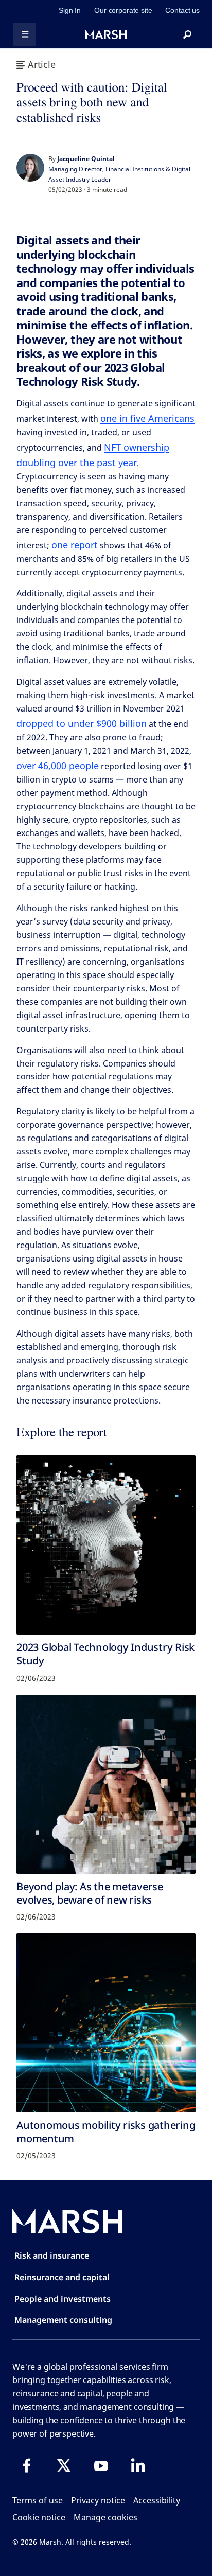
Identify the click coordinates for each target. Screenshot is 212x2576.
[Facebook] (27, 2465)
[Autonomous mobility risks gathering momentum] (106, 2023)
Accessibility (157, 2500)
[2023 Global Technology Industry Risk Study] (106, 1545)
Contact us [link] (182, 10)
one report (75, 545)
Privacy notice (98, 2500)
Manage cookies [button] (105, 2517)
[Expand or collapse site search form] (187, 34)
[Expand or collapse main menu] (25, 34)
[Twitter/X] (64, 2465)
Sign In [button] (70, 10)
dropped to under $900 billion (82, 723)
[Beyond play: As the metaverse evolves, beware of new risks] (106, 1784)
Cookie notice (39, 2517)
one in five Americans (147, 418)
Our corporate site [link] (123, 10)
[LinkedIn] (138, 2465)
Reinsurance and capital (62, 2277)
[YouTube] (101, 2465)
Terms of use (38, 2500)
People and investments (63, 2299)
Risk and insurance (52, 2255)
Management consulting (63, 2320)
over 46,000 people (58, 766)
